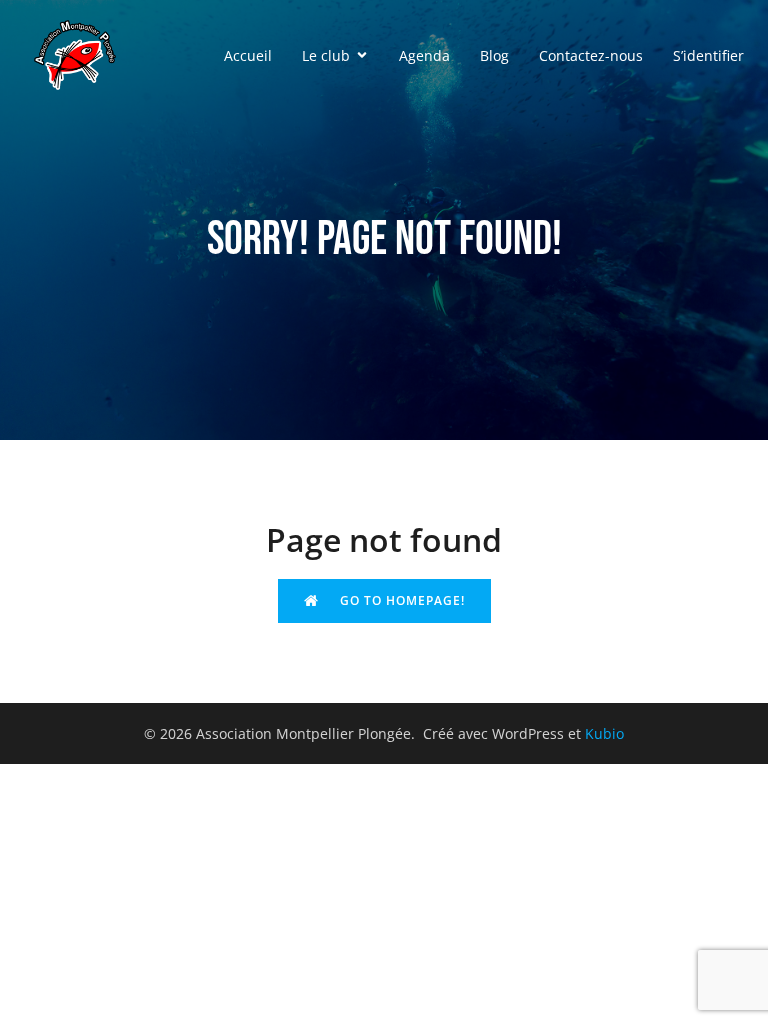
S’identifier (708, 55)
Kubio (604, 733)
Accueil (248, 55)
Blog (494, 55)
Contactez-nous (591, 55)
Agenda (424, 55)
